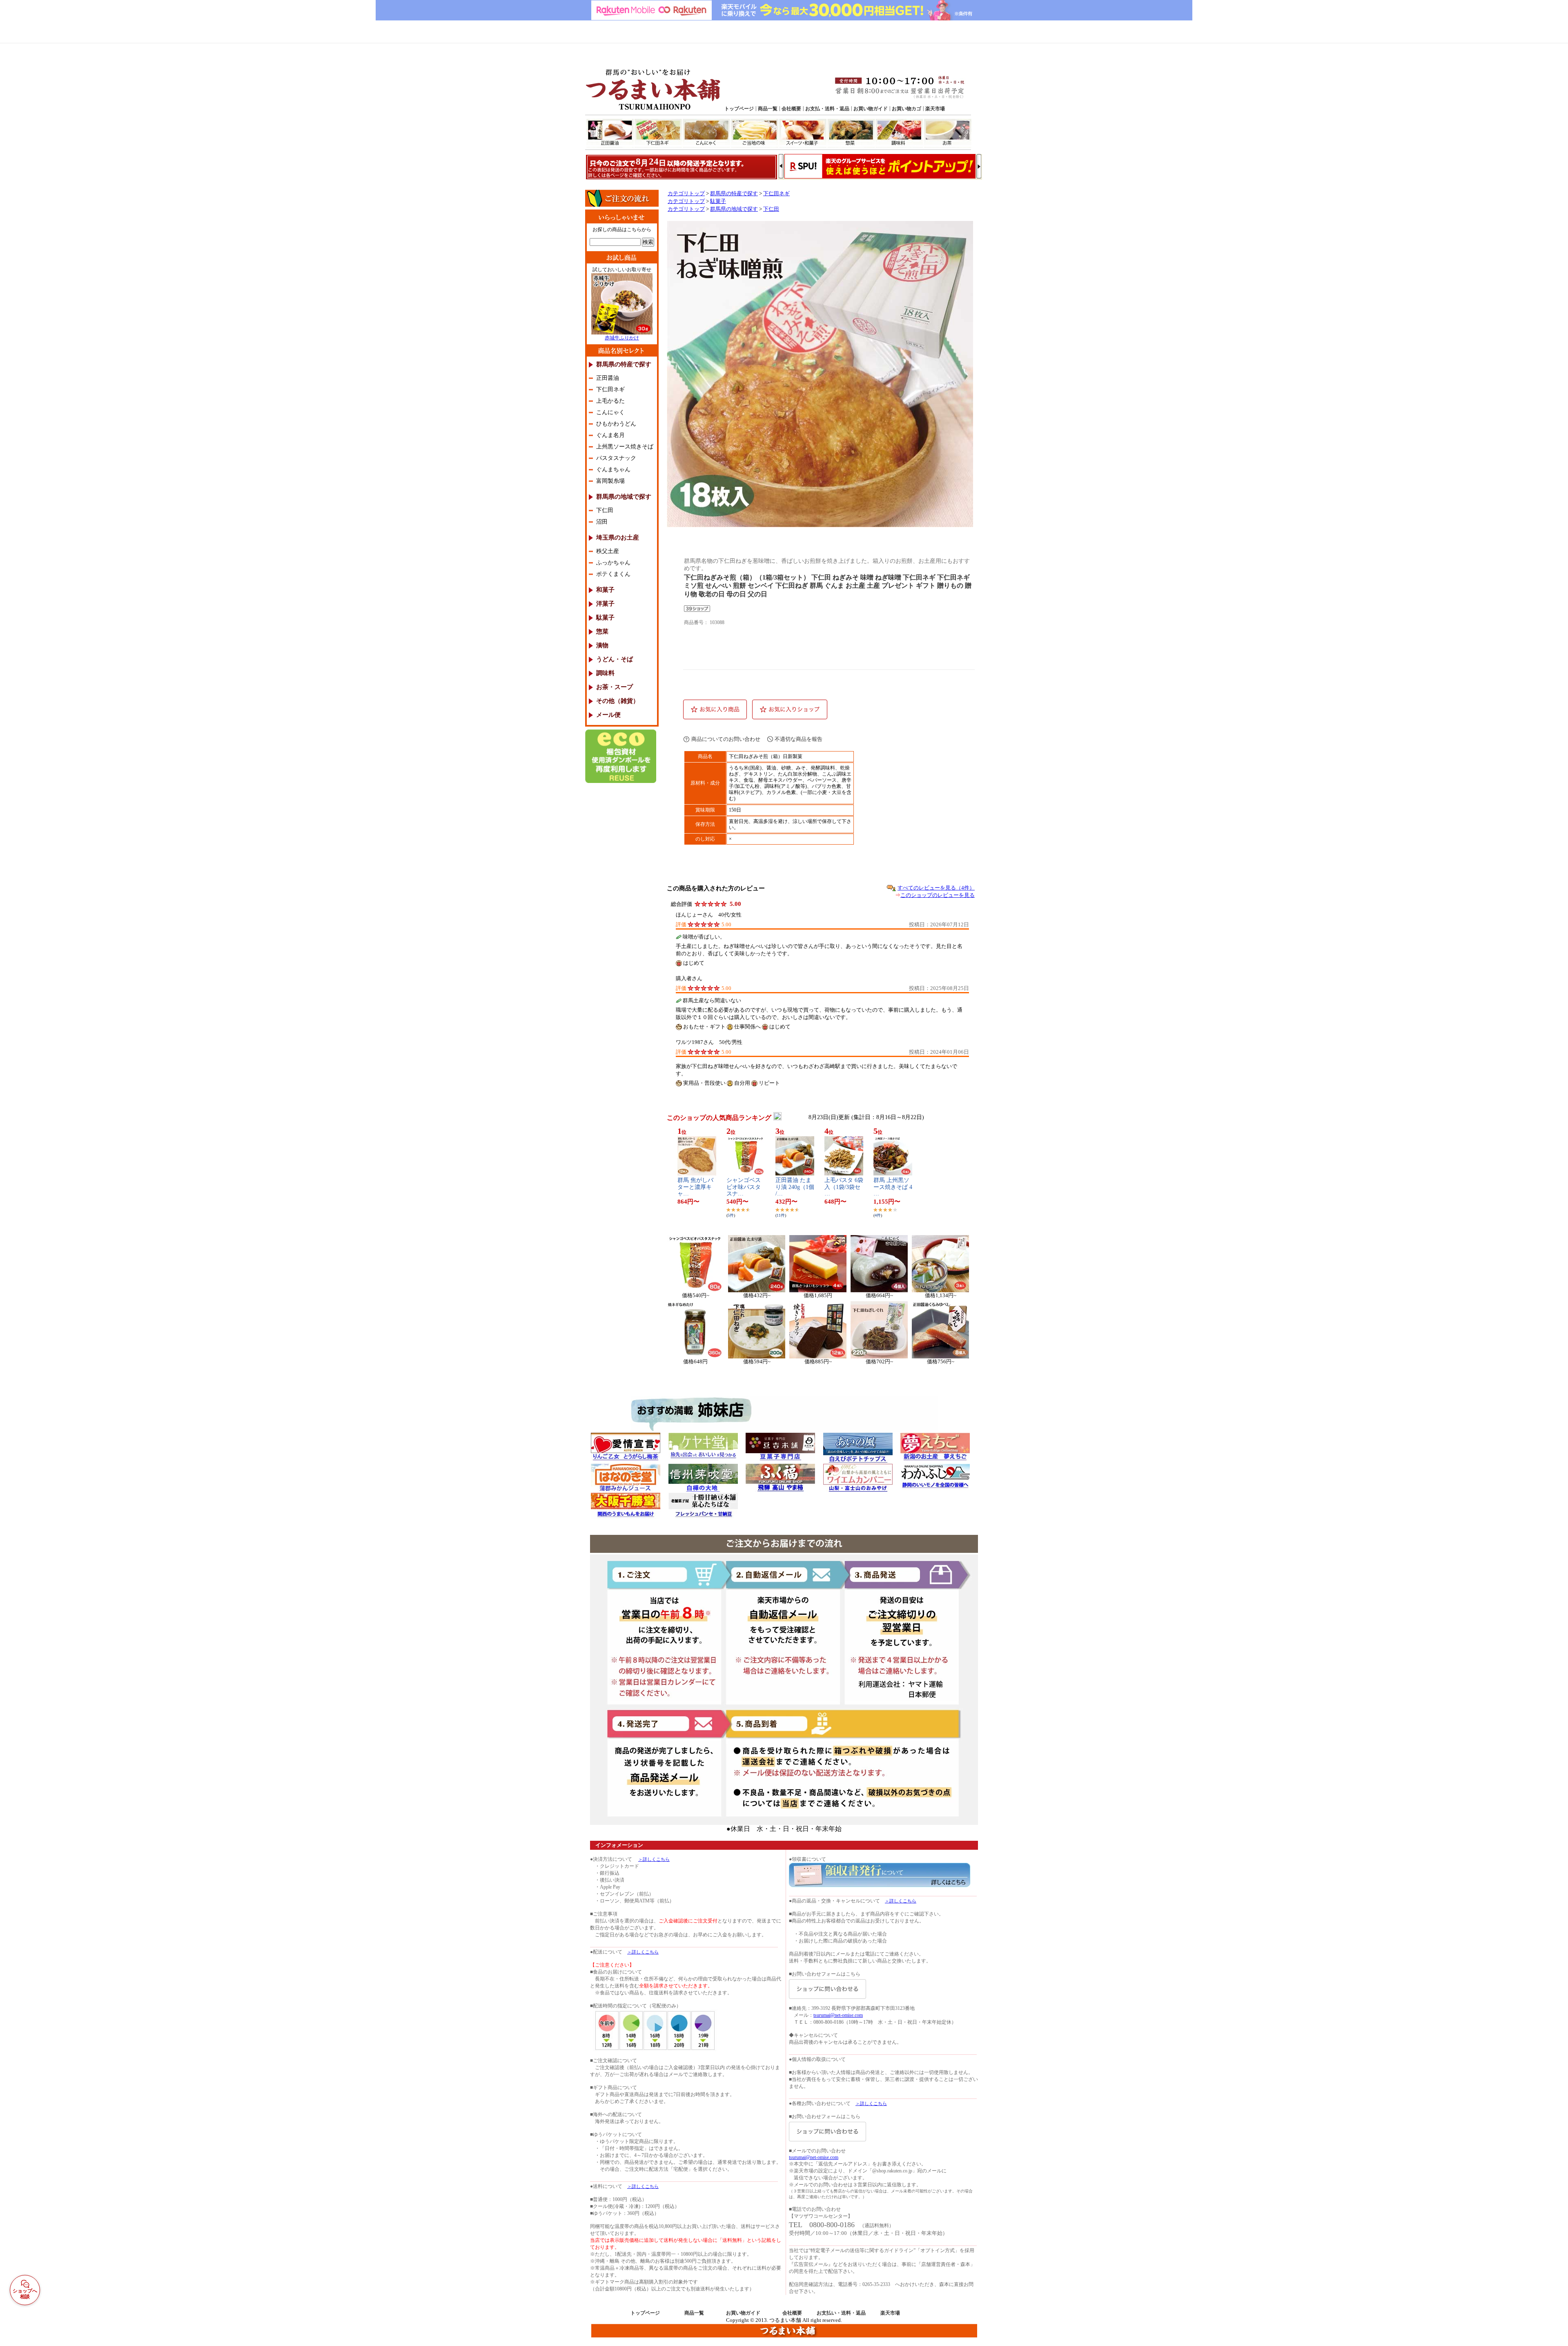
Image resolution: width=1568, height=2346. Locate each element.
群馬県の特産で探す (624, 364)
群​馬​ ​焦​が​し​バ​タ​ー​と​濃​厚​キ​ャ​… (695, 1187)
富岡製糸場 (610, 481)
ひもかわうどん (616, 424)
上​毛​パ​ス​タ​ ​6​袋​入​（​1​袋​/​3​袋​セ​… (844, 1187)
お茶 (948, 133)
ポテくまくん (613, 574)
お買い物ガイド (871, 109)
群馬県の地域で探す (624, 497)
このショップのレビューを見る (938, 895)
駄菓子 (605, 618)
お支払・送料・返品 (827, 109)
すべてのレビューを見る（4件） (936, 888)
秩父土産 (608, 551)
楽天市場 (935, 109)
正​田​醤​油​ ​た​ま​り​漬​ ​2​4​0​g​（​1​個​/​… (795, 1187)
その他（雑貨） (618, 701)
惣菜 (851, 133)
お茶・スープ (615, 687)
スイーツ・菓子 (803, 133)
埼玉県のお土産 (618, 537)
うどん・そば (615, 659)
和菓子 (605, 590)
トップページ (739, 109)
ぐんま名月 (610, 435)
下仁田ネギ (659, 133)
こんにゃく (707, 133)
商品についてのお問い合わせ (726, 739)
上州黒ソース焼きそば (625, 447)
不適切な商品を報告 (798, 739)
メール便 (608, 715)
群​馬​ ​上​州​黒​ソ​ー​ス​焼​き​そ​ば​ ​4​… (893, 1187)
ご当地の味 (755, 133)
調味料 (900, 133)
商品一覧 (768, 109)
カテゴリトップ (686, 194)
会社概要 (791, 109)
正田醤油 (610, 133)
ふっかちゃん (613, 563)
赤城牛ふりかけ (622, 338)
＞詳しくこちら (654, 1859)
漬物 (602, 645)
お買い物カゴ (906, 109)
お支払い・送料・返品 (841, 2313)
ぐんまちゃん (613, 469)
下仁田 (605, 510)
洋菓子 (605, 604)
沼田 (602, 522)
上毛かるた (610, 401)
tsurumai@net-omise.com (838, 2015)
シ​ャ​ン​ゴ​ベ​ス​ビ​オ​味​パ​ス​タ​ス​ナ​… (744, 1187)
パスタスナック (616, 458)
